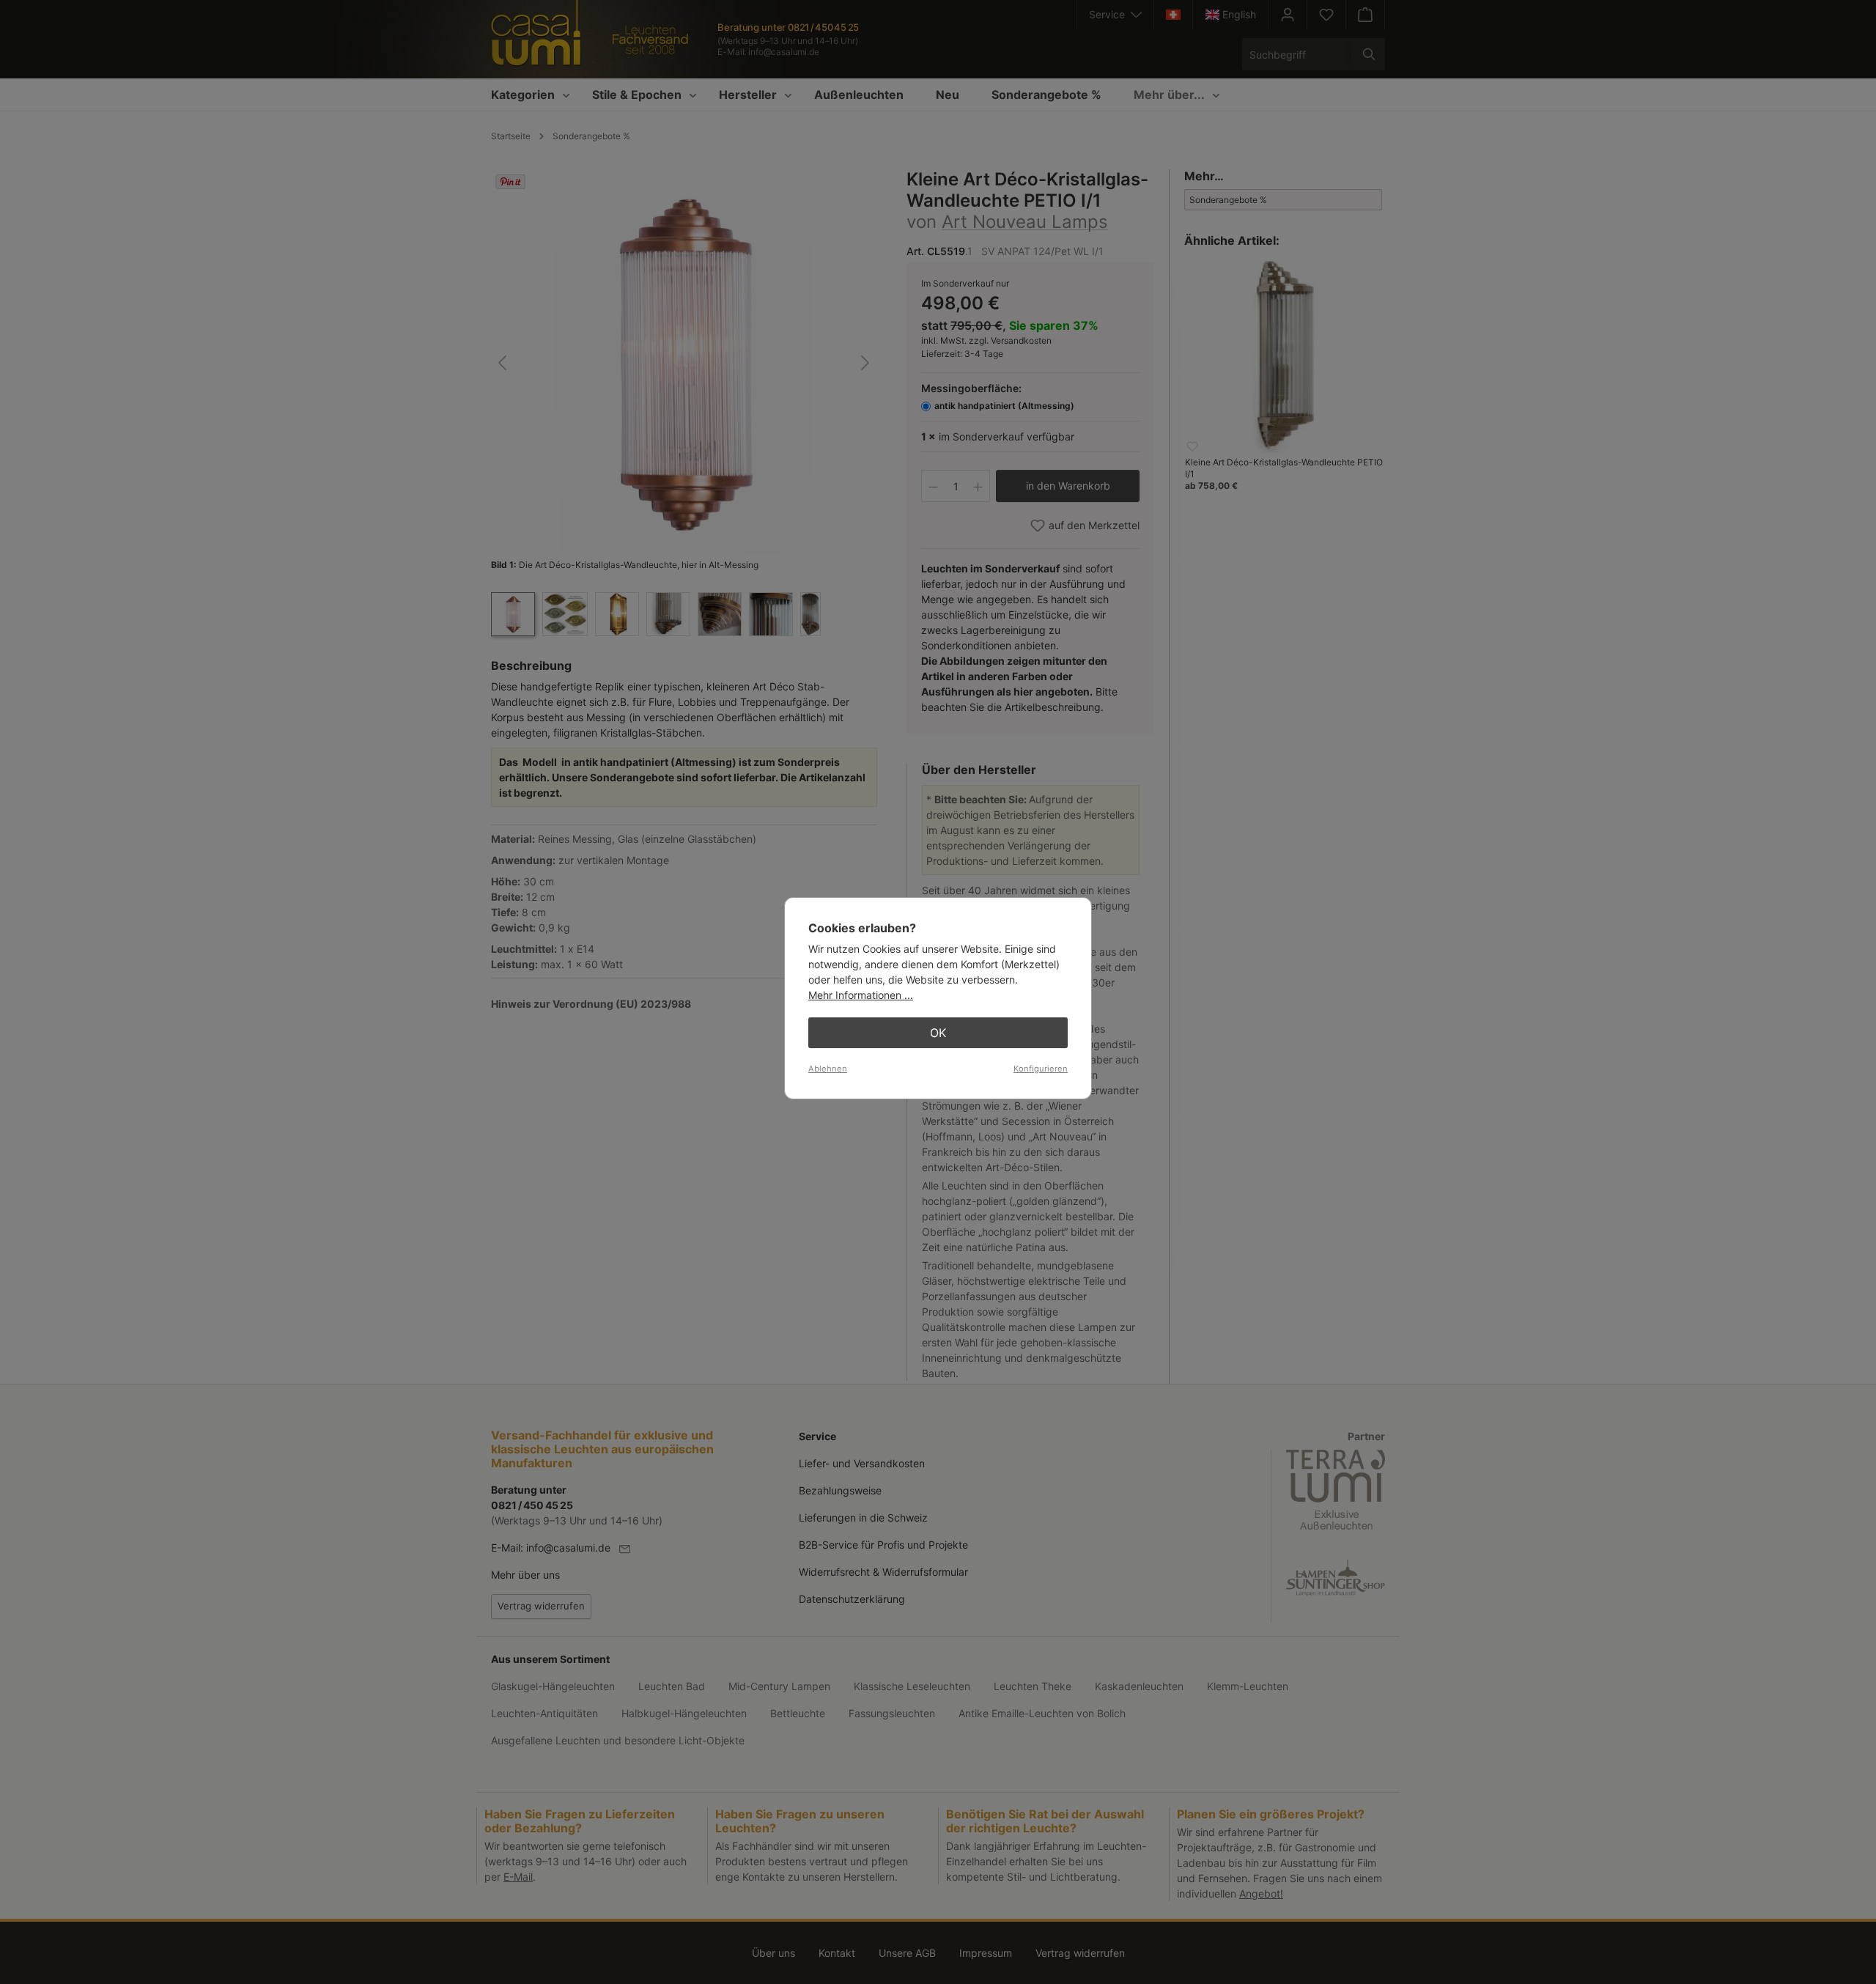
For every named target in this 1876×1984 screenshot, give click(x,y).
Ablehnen (828, 1069)
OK (938, 1033)
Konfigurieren (1041, 1069)
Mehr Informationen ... (861, 995)
